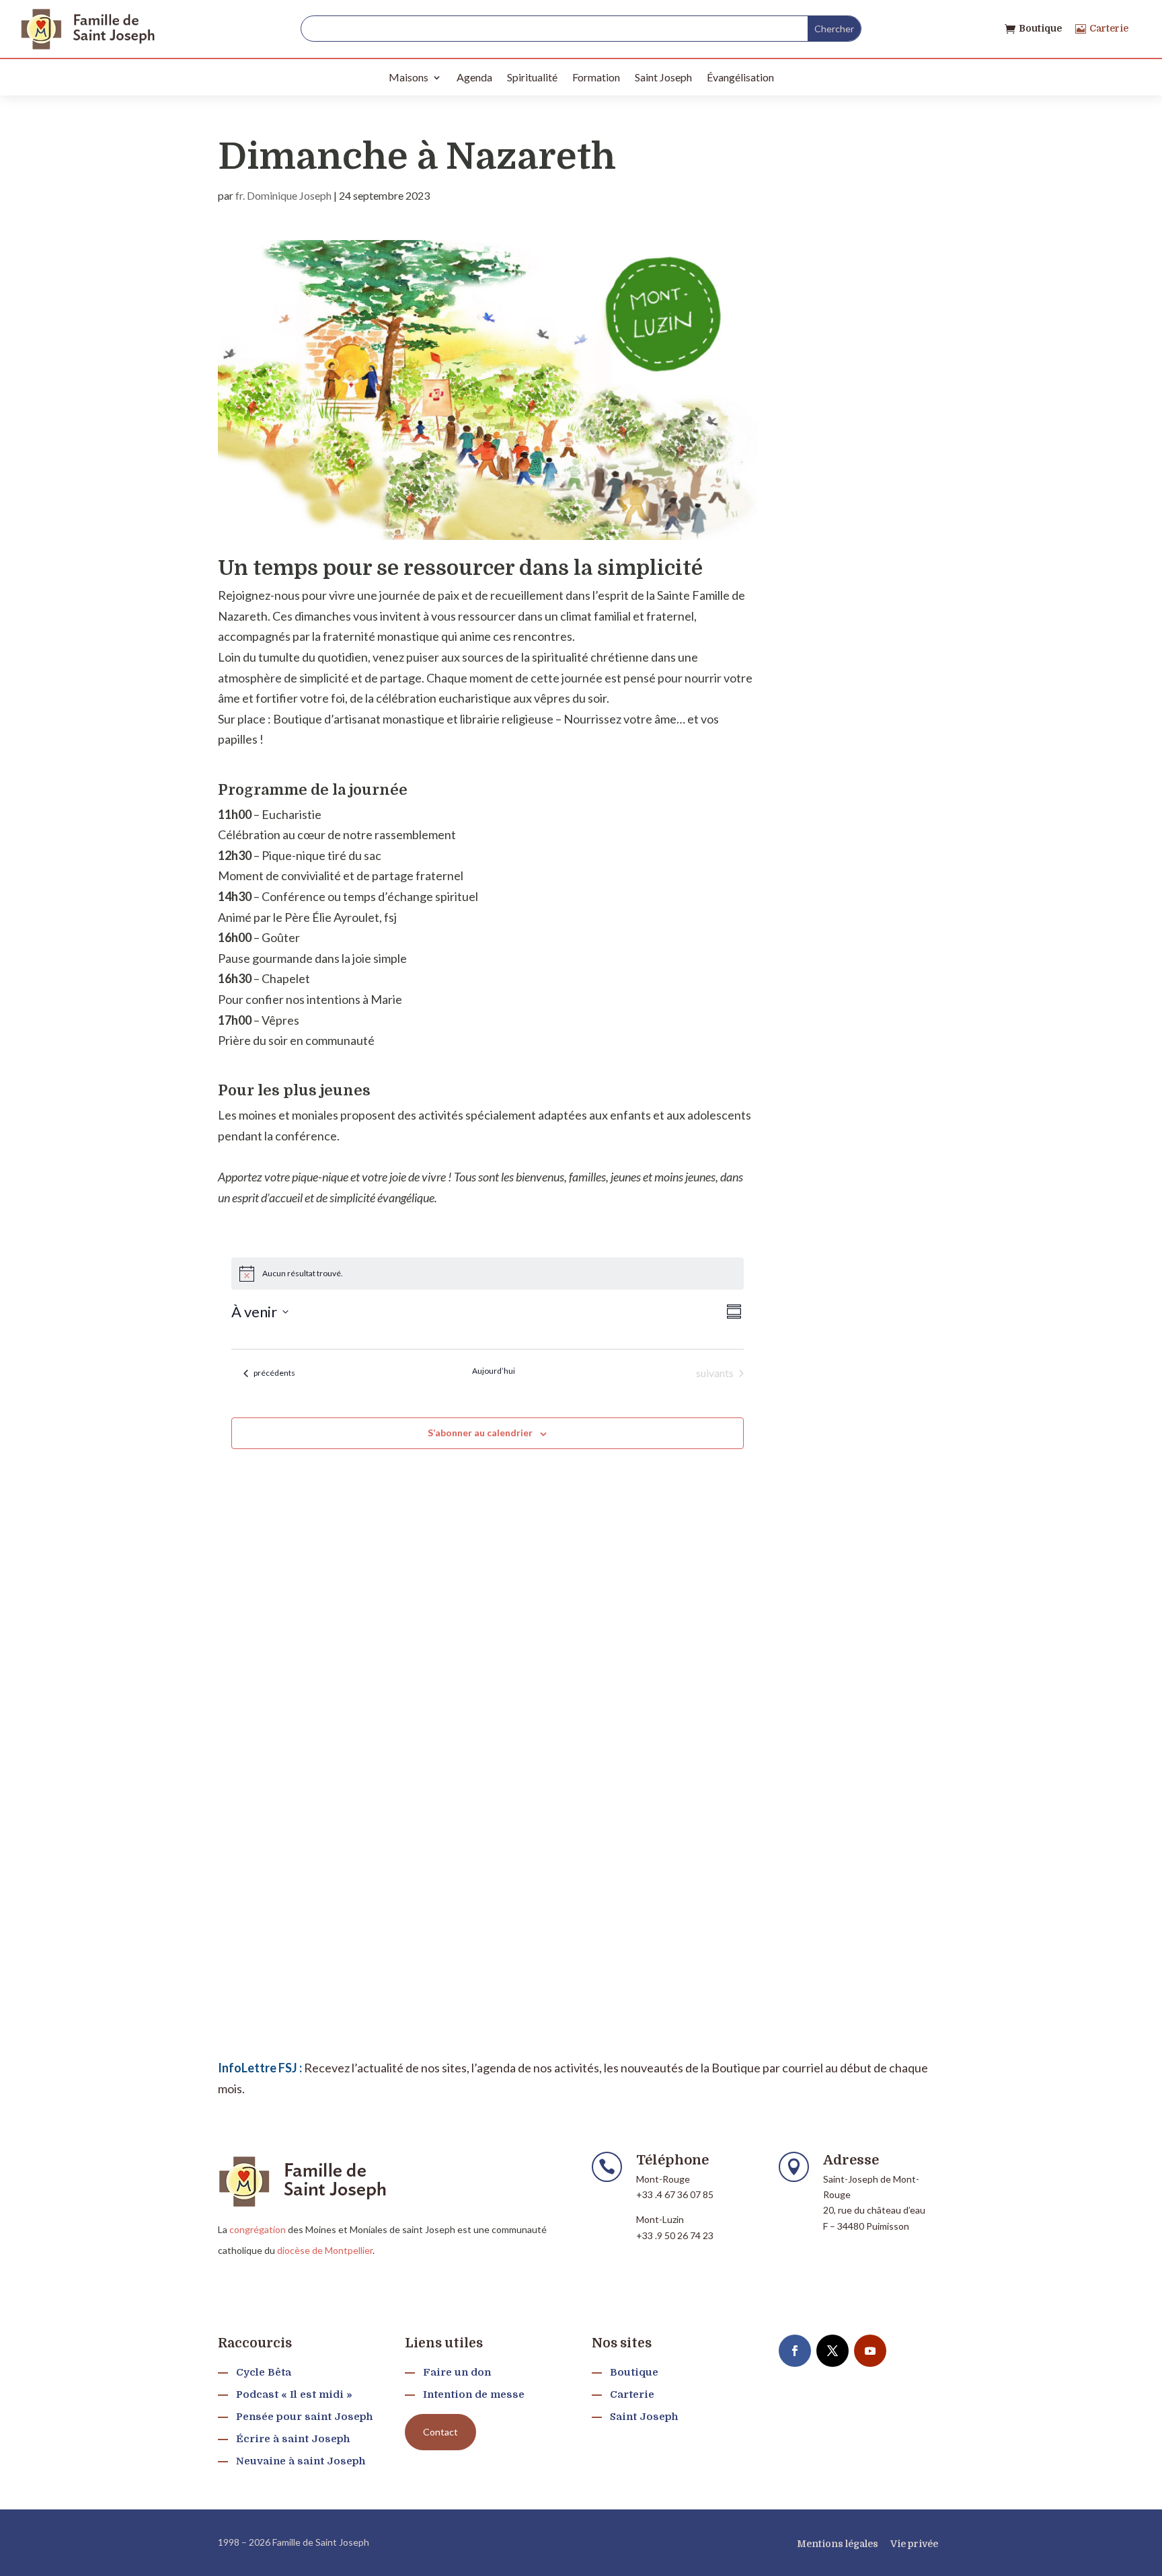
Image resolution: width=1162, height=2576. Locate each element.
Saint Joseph (663, 77)
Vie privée (914, 2544)
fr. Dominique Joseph (283, 195)
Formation (596, 77)
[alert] (488, 1274)
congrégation (258, 2229)
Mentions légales (838, 2544)
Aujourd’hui (494, 1371)
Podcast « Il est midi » (294, 2394)
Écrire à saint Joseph (293, 2439)
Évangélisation (740, 77)
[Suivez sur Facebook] (795, 2351)
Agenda (474, 77)
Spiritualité (532, 77)
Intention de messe (474, 2394)
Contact (440, 2432)
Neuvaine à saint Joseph (301, 2461)
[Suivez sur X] (832, 2351)
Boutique (1040, 28)
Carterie (1109, 28)
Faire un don (457, 2372)
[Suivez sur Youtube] (870, 2351)
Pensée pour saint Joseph (304, 2417)
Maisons (409, 77)
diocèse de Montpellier (325, 2250)
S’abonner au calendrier (480, 1433)
